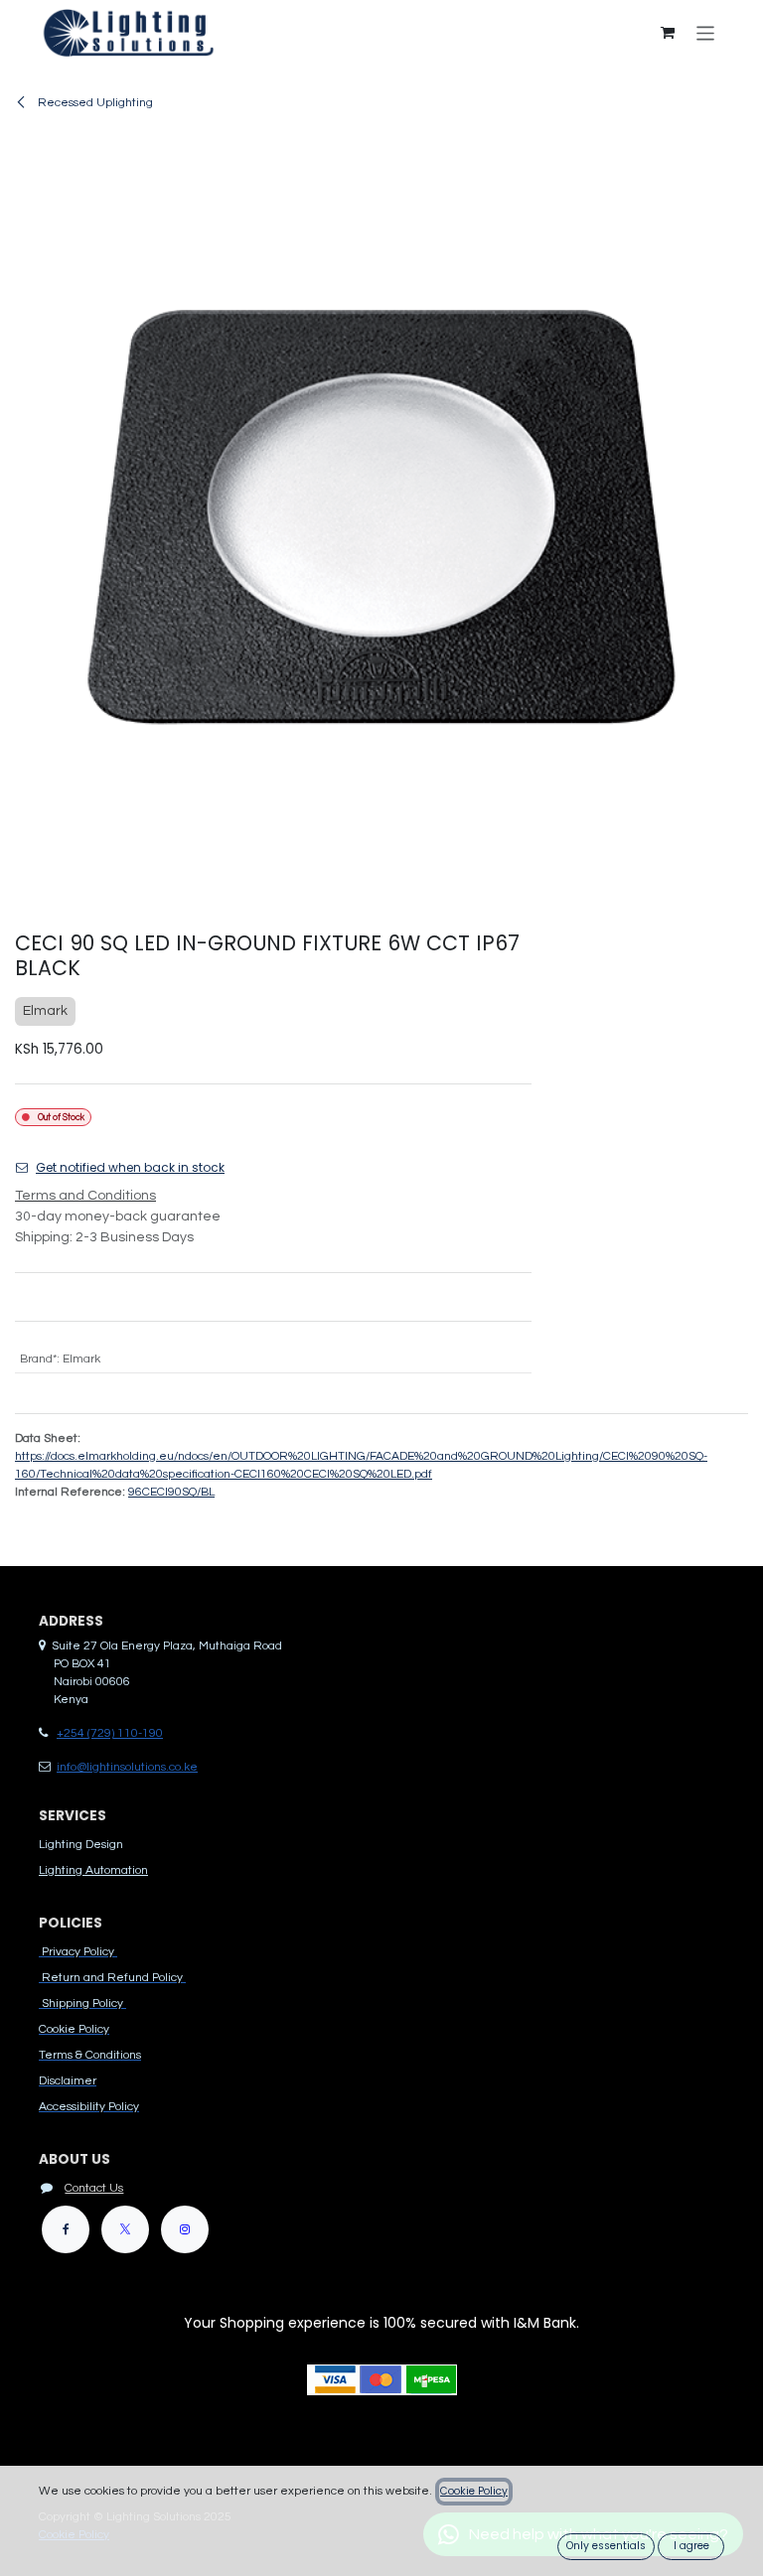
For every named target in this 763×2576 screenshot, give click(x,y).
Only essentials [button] (606, 2546)
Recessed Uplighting (94, 103)
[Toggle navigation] (706, 32)
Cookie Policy (474, 2491)
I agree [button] (691, 2546)
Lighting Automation (93, 1870)
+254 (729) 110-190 (110, 1733)
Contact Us (94, 2188)
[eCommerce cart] (668, 33)
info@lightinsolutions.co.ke (127, 1767)
